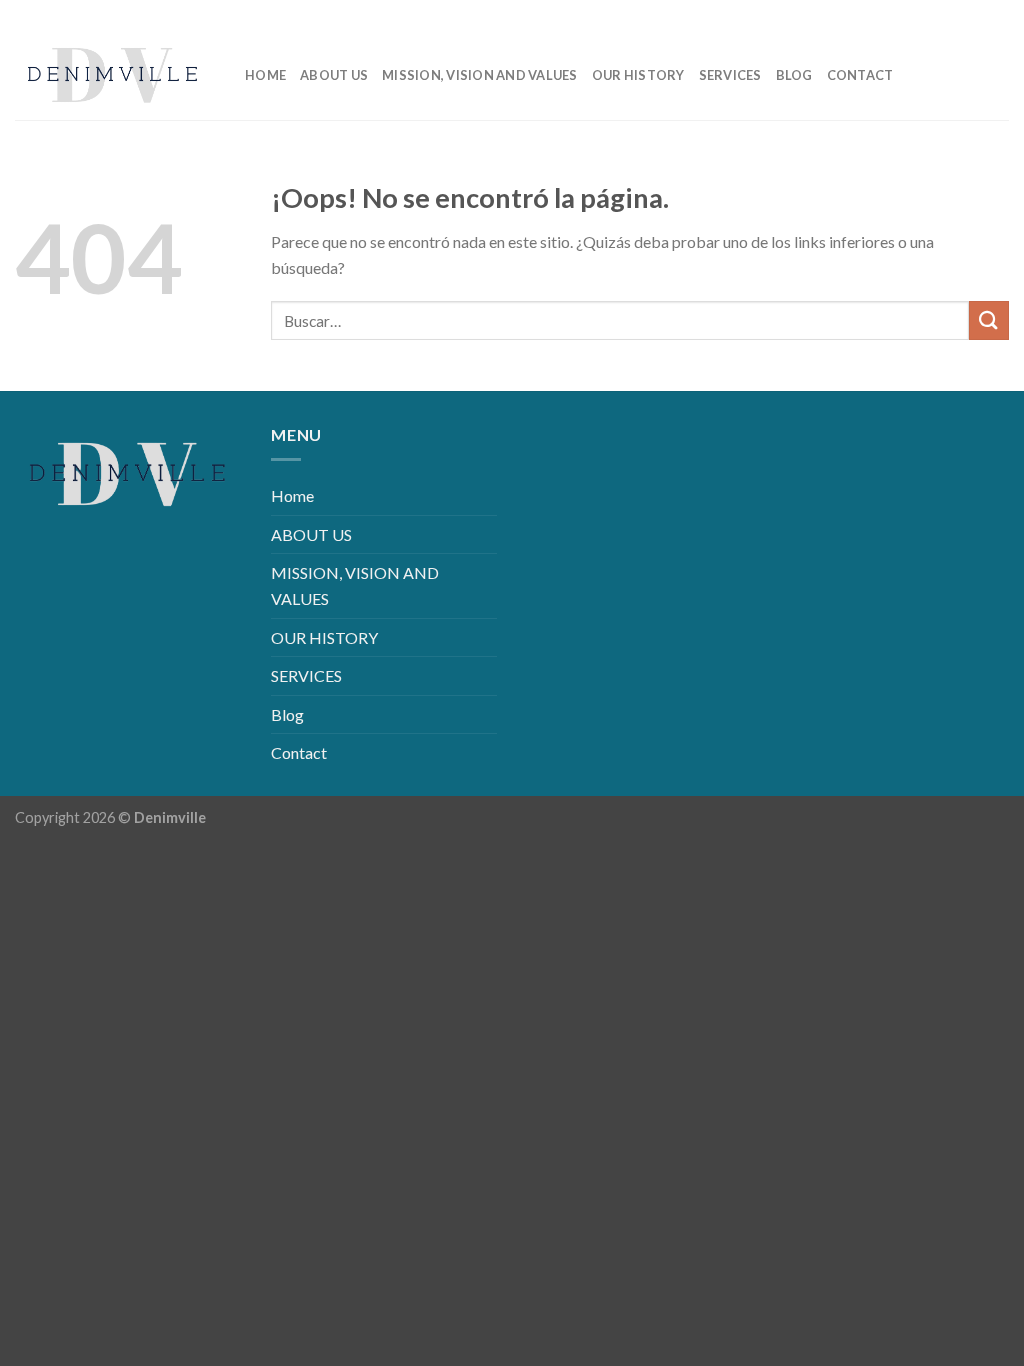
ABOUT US (334, 75)
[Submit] (989, 320)
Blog (794, 75)
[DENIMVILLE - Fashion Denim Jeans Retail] (115, 75)
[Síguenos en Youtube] (993, 14)
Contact (860, 75)
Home (265, 75)
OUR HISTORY (638, 75)
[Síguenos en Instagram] (929, 14)
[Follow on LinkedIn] (961, 14)
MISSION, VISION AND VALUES (480, 75)
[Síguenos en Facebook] (897, 14)
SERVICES (730, 75)
